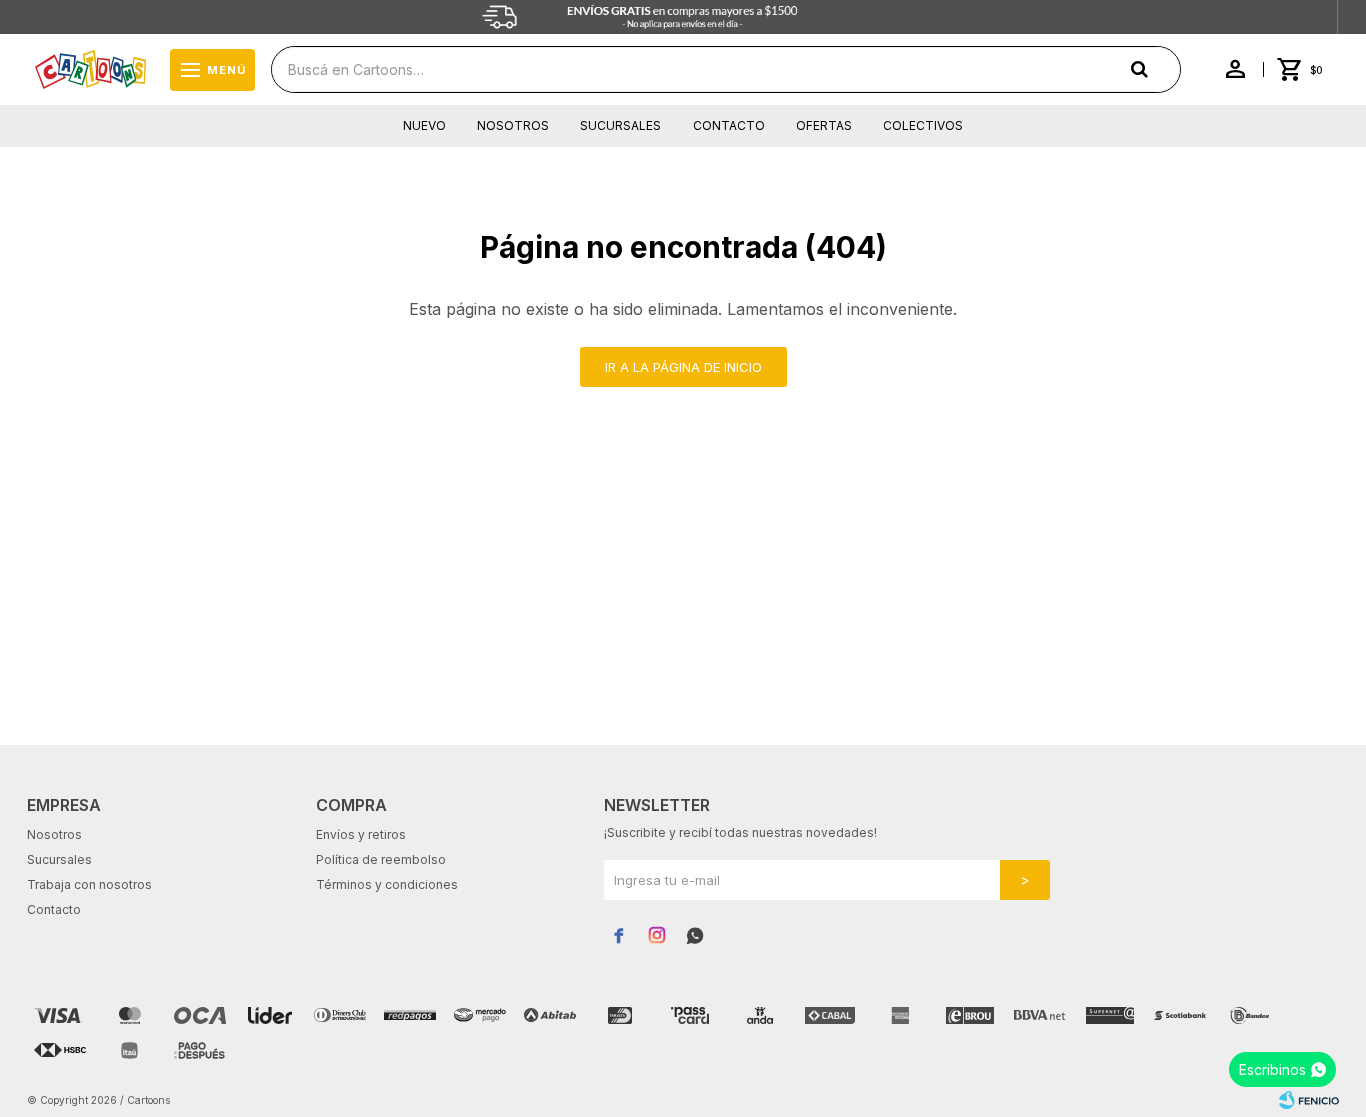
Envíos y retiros (361, 834)
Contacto (729, 125)
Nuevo (424, 125)
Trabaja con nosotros (89, 884)
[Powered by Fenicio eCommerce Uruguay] (1309, 1100)
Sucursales (620, 125)
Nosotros (513, 125)
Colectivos (923, 125)
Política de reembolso (381, 859)
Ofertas (824, 125)
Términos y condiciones (387, 884)
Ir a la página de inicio (683, 367)
